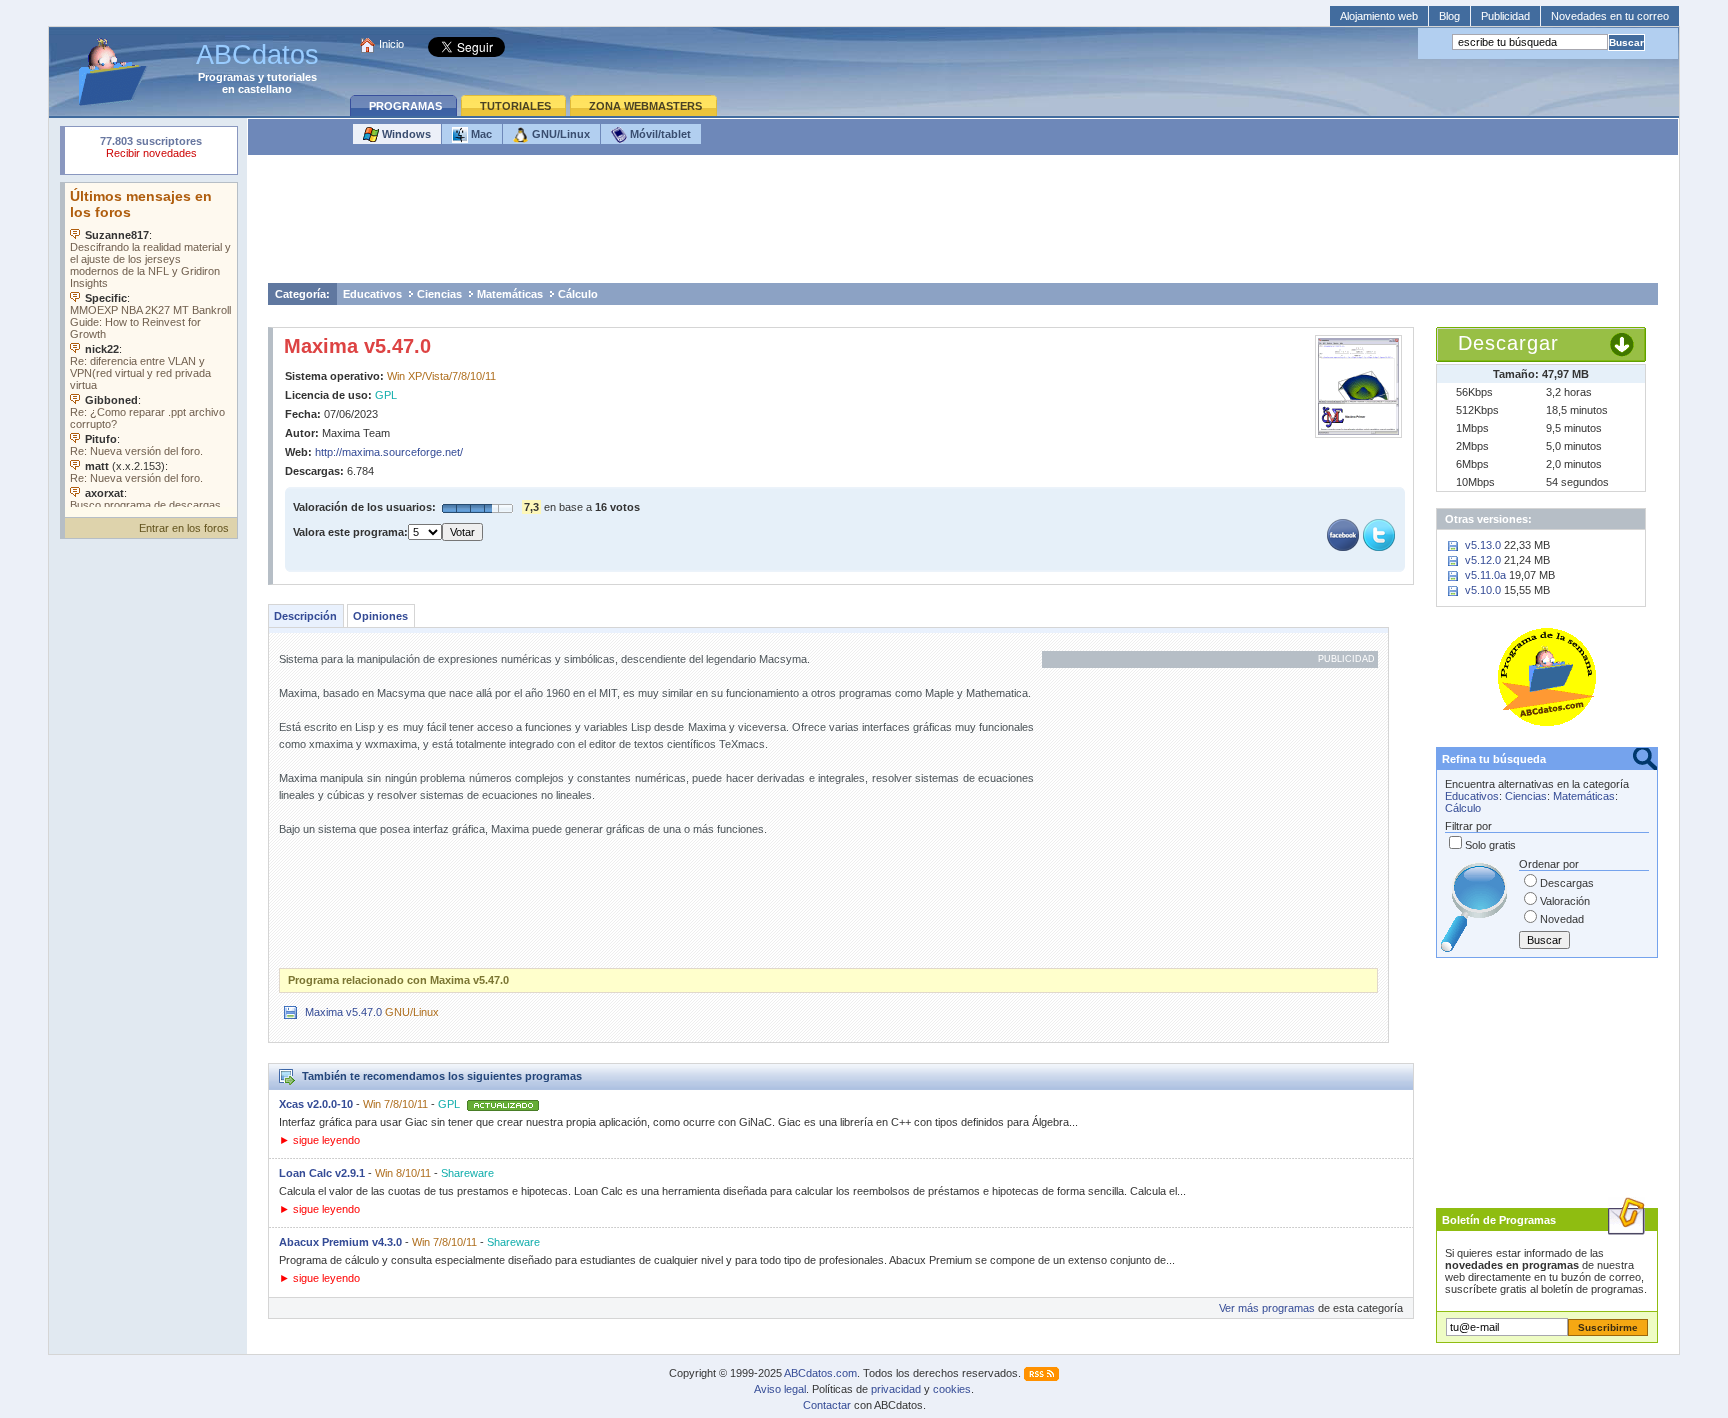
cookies (952, 1389)
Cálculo (578, 294)
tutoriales (292, 77)
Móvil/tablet (659, 134)
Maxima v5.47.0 (357, 346)
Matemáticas (510, 294)
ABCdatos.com (820, 1373)
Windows (405, 134)
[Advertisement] (963, 224)
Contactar (827, 1405)
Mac (480, 134)
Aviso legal (780, 1389)
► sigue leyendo (319, 1140)
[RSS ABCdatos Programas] (1041, 1373)
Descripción (305, 616)
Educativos (372, 294)
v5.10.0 (1483, 590)
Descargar (1508, 343)
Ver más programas (1267, 1308)
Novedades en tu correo (1610, 16)
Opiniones (380, 616)
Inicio (391, 44)
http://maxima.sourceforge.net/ (389, 452)
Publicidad (1505, 16)
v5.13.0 (1483, 545)
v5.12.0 (1483, 560)
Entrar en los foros (184, 528)
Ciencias (439, 294)
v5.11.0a (1485, 575)
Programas (226, 77)
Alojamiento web (1379, 16)
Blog (1449, 16)
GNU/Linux (559, 134)
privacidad (896, 1389)
